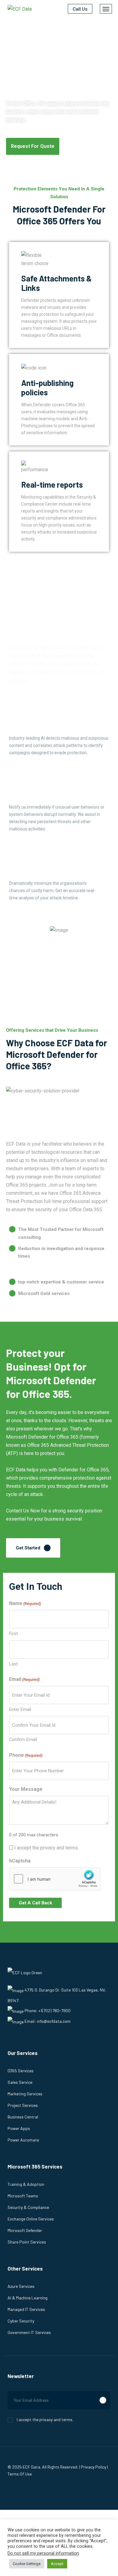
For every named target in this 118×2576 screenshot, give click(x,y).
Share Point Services (27, 2242)
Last (13, 1664)
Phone (26, 1755)
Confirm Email (23, 1739)
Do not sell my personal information (43, 2553)
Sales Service (20, 2082)
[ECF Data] (20, 9)
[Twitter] (54, 2490)
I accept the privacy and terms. (46, 1848)
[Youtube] (67, 2490)
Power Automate (23, 2140)
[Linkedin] (40, 2490)
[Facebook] (13, 2490)
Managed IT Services (26, 2309)
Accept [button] (57, 2564)
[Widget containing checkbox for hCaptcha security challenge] (55, 1879)
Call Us (80, 9)
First (13, 1634)
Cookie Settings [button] (27, 2564)
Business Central (23, 2117)
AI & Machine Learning (28, 2298)
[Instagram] (27, 2490)
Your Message (26, 1789)
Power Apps (19, 2128)
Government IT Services (29, 2332)
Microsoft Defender (25, 2230)
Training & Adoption (26, 2184)
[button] (33, 146)
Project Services (23, 2105)
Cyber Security (21, 2321)
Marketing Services (25, 2094)
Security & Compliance (28, 2207)
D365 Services (21, 2071)
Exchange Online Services (31, 2219)
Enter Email (20, 1709)
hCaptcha (20, 1861)
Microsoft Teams (23, 2196)
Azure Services (21, 2286)
